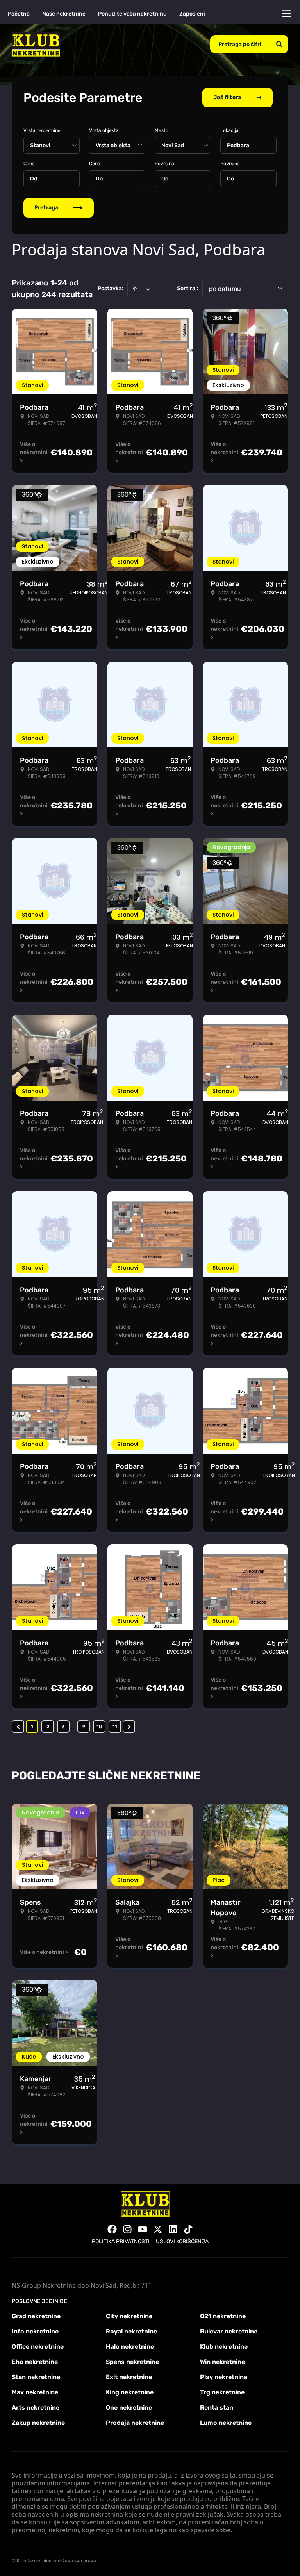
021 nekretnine (223, 2316)
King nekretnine (130, 2392)
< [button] (18, 1727)
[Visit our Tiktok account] (188, 2229)
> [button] (129, 1727)
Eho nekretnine (35, 2362)
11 (115, 1727)
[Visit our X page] (158, 2229)
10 (99, 1727)
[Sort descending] (148, 289)
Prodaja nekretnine (135, 2423)
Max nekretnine (35, 2392)
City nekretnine (129, 2316)
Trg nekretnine (222, 2392)
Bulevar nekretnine (229, 2331)
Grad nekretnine (36, 2316)
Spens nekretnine (132, 2362)
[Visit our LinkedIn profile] (173, 2229)
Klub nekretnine (224, 2347)
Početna (19, 14)
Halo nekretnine (130, 2347)
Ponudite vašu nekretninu (132, 14)
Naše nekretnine (64, 14)
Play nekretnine (224, 2377)
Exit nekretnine (129, 2377)
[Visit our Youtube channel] (143, 2229)
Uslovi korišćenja (182, 2242)
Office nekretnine (38, 2347)
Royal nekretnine (131, 2331)
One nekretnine (129, 2407)
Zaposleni (192, 14)
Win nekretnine (222, 2362)
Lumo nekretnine (226, 2423)
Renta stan (217, 2407)
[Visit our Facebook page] (112, 2229)
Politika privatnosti (121, 2242)
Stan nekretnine (36, 2377)
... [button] (73, 1726)
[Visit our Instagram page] (127, 2229)
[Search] (279, 44)
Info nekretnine (35, 2331)
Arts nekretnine (36, 2407)
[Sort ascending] (135, 289)
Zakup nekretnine (38, 2423)
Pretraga (46, 208)
